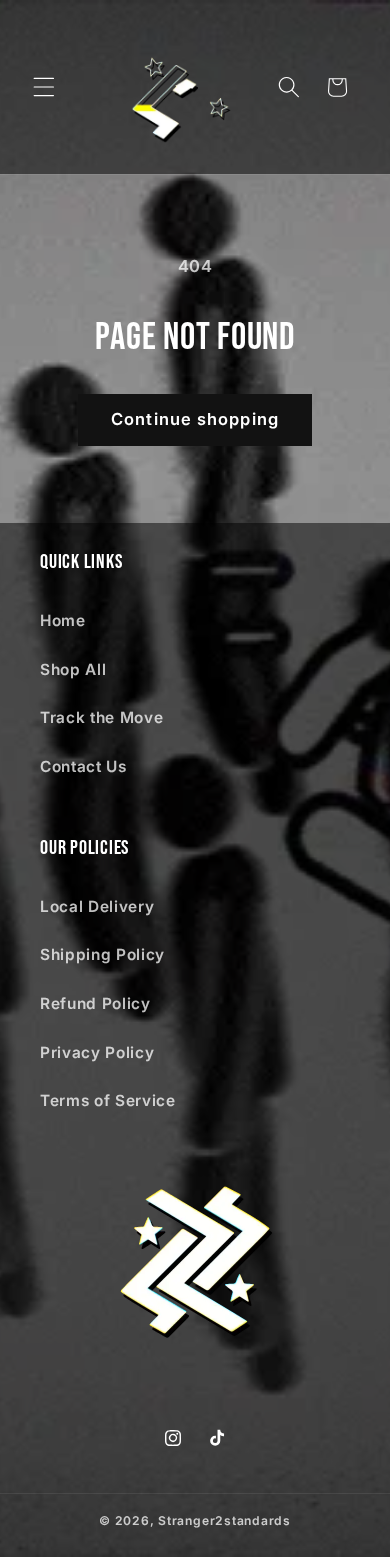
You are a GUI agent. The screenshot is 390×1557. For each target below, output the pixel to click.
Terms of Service (108, 1100)
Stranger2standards (224, 1520)
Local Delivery (97, 906)
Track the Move (101, 717)
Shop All (73, 669)
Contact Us (83, 766)
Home (63, 620)
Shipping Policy (102, 954)
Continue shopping (195, 419)
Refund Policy (95, 1003)
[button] (44, 87)
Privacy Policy (97, 1052)
